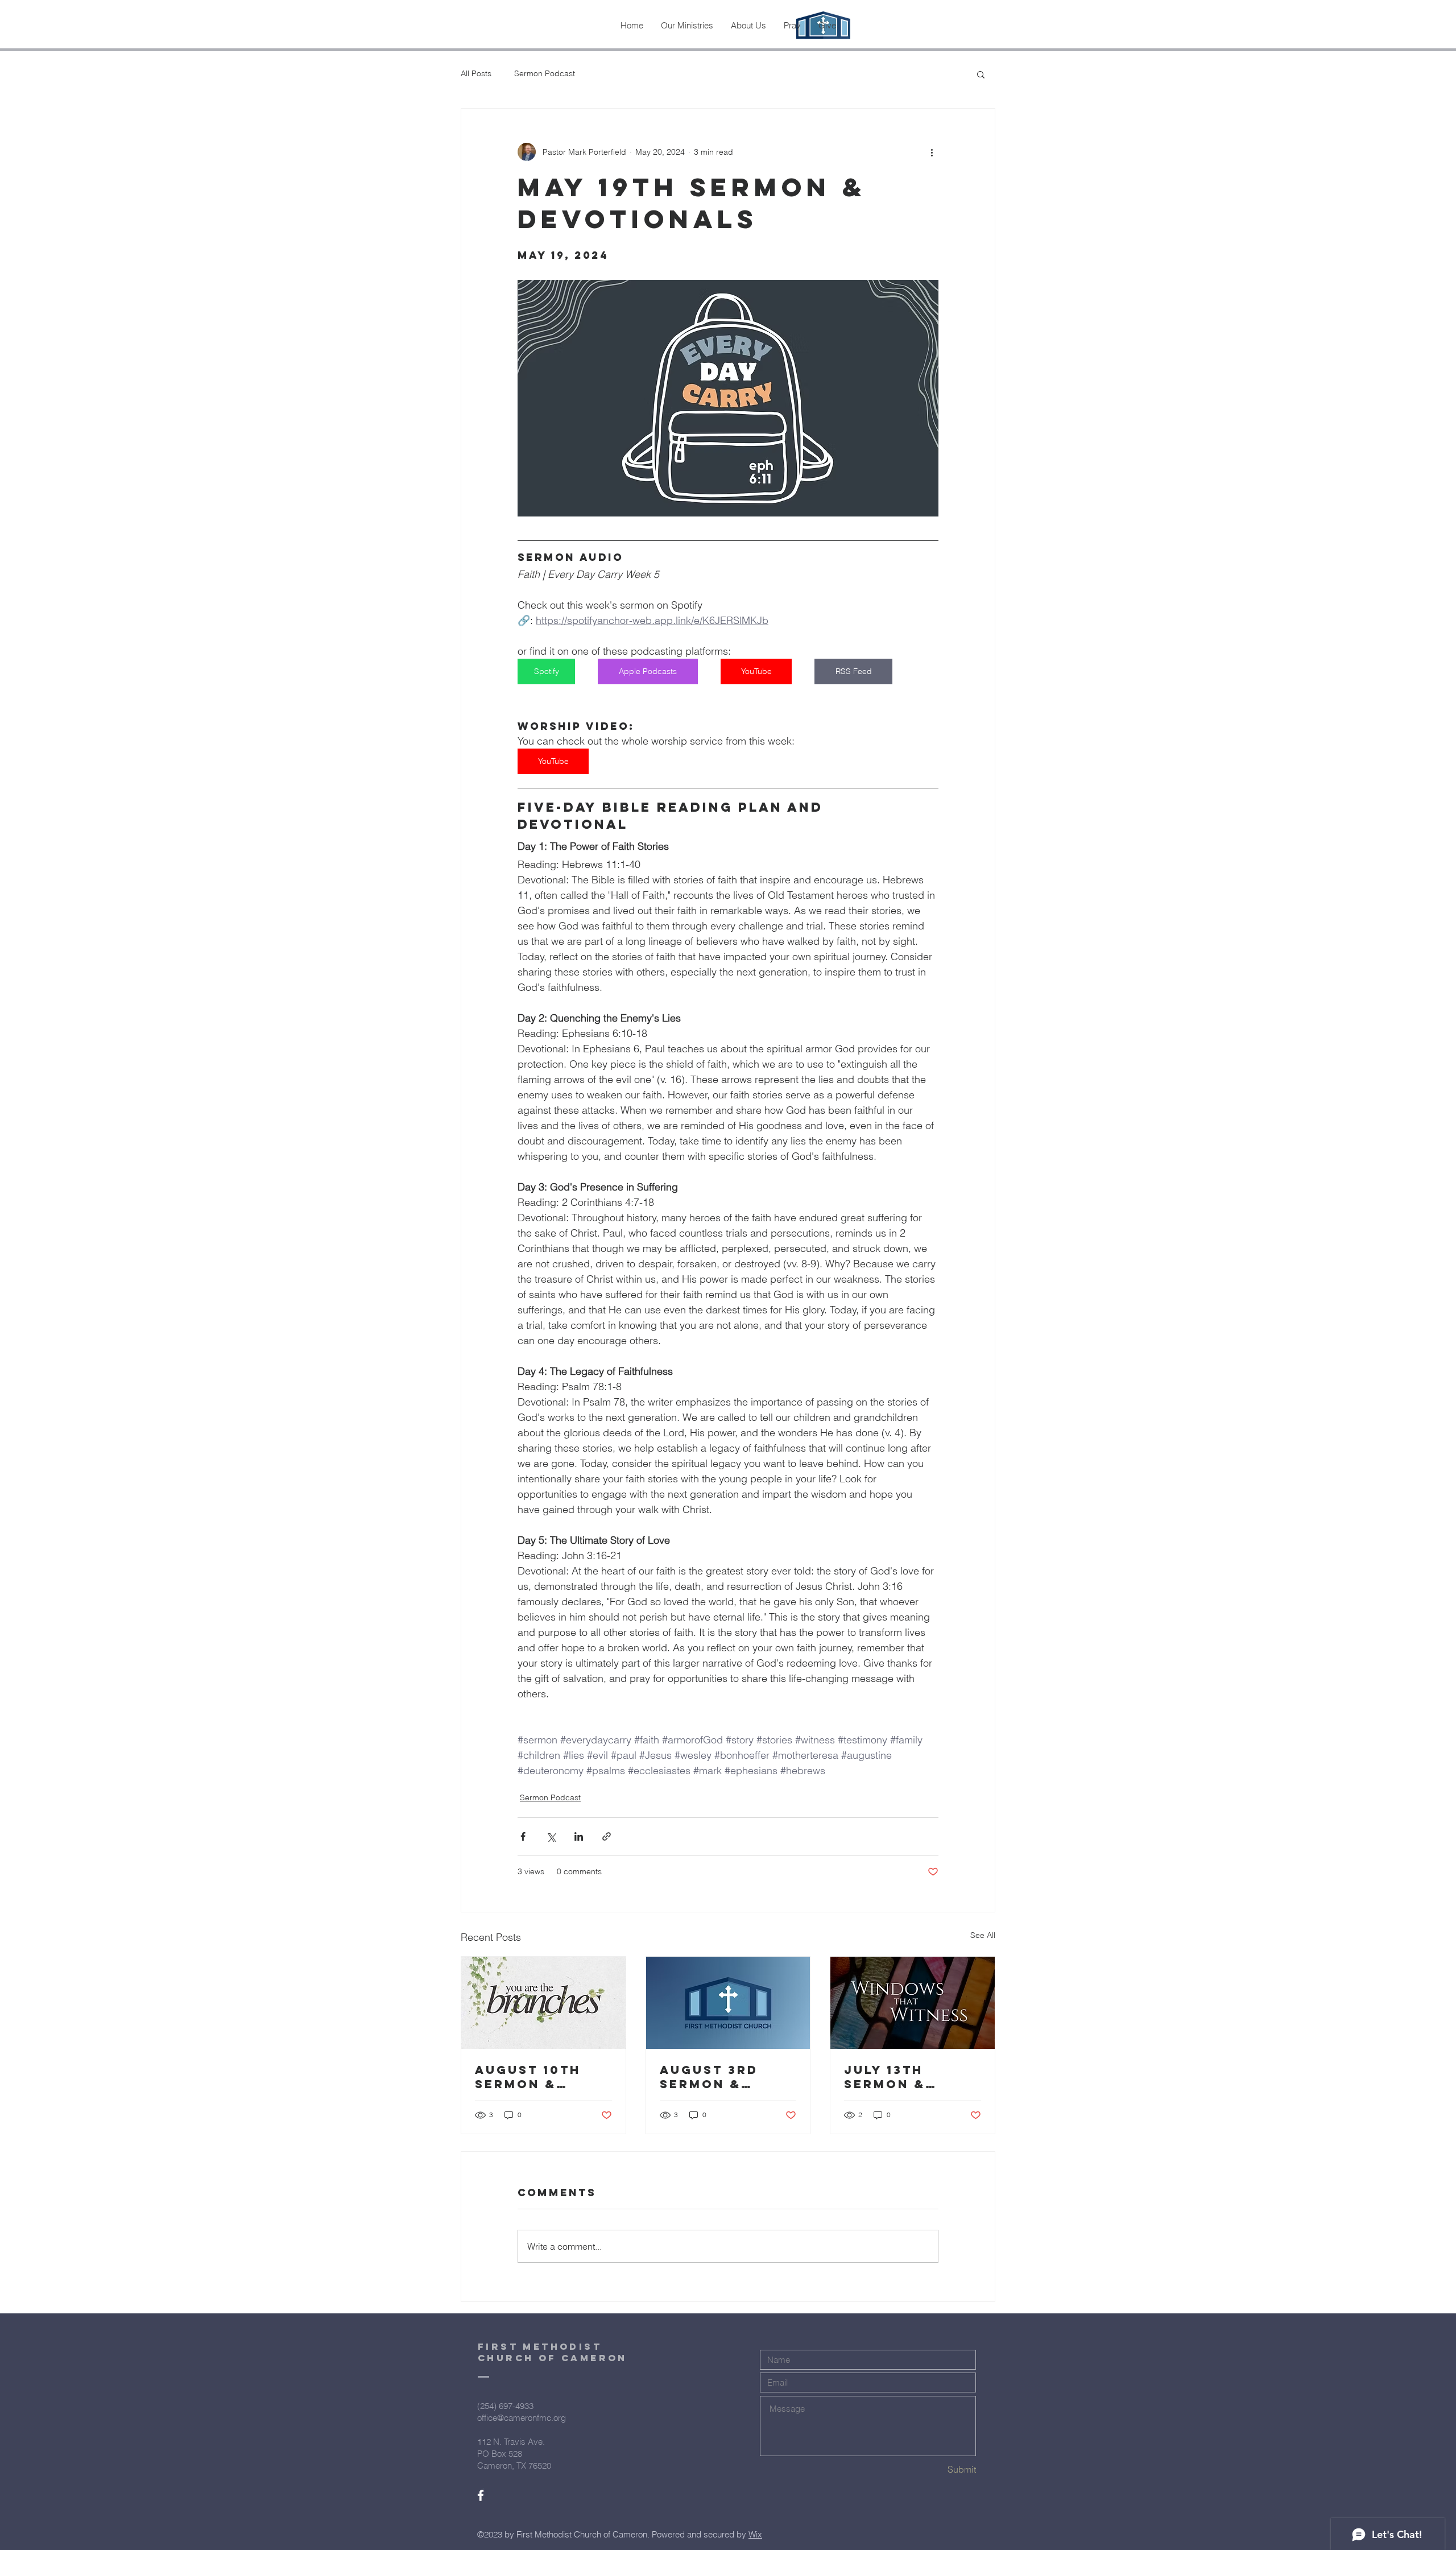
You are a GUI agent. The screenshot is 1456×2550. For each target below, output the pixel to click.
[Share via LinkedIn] (579, 1836)
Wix (755, 2534)
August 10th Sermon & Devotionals (530, 2077)
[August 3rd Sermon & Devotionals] (728, 2003)
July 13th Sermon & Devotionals (899, 2077)
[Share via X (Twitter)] (551, 1836)
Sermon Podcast (545, 73)
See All (983, 1935)
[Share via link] (607, 1836)
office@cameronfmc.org (522, 2418)
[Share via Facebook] (523, 1836)
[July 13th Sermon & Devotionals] (913, 2003)
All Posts (476, 73)
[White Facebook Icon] (481, 2495)
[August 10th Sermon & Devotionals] (543, 2003)
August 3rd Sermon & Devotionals (715, 2077)
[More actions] (932, 152)
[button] (981, 74)
